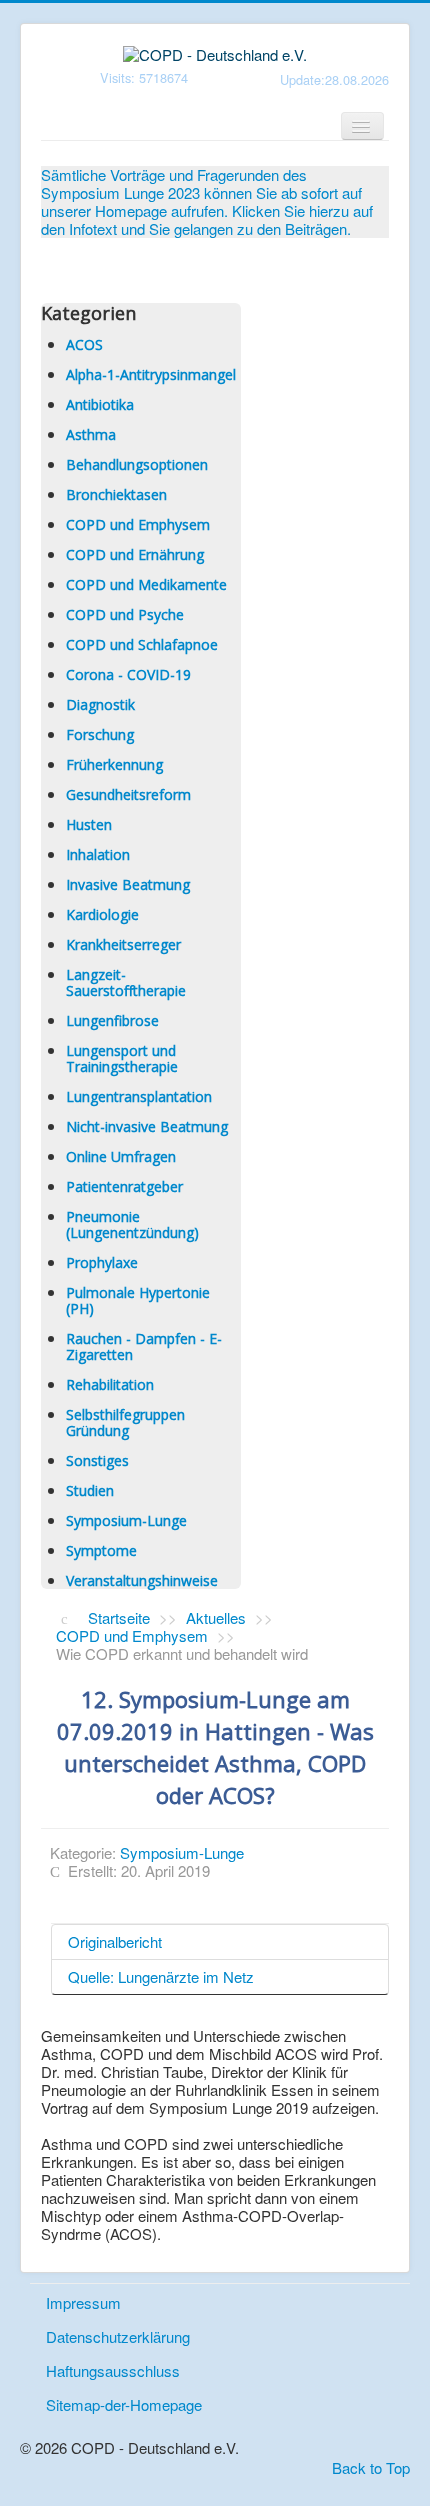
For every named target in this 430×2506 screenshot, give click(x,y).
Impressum (83, 2302)
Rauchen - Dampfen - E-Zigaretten (144, 1346)
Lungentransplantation (139, 1096)
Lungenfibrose (112, 1020)
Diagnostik (100, 704)
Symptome (101, 1550)
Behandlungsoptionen (137, 464)
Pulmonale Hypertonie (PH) (138, 1300)
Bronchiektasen (116, 494)
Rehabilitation (110, 1384)
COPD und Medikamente (146, 584)
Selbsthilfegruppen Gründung (125, 1422)
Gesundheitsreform (128, 794)
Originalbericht (115, 1941)
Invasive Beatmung (128, 884)
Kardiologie (102, 914)
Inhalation (98, 854)
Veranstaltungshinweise (142, 1580)
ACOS (84, 344)
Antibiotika (100, 404)
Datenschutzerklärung (118, 2336)
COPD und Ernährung (135, 554)
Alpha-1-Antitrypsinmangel (151, 374)
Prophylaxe (102, 1262)
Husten (89, 824)
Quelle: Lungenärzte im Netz (161, 1976)
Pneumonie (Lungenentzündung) (132, 1224)
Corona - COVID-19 (128, 674)
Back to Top (371, 2467)
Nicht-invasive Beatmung (147, 1126)
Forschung (100, 734)
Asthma (91, 434)
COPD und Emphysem (138, 524)
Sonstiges (97, 1460)
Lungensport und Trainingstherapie (122, 1058)
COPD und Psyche (125, 614)
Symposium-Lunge (126, 1520)
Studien (90, 1490)
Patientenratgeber (124, 1186)
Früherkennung (114, 764)
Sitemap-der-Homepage (124, 2404)
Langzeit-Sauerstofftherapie (126, 982)
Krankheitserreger (123, 944)
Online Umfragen (121, 1156)
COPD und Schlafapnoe (142, 644)
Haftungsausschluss (113, 2370)
